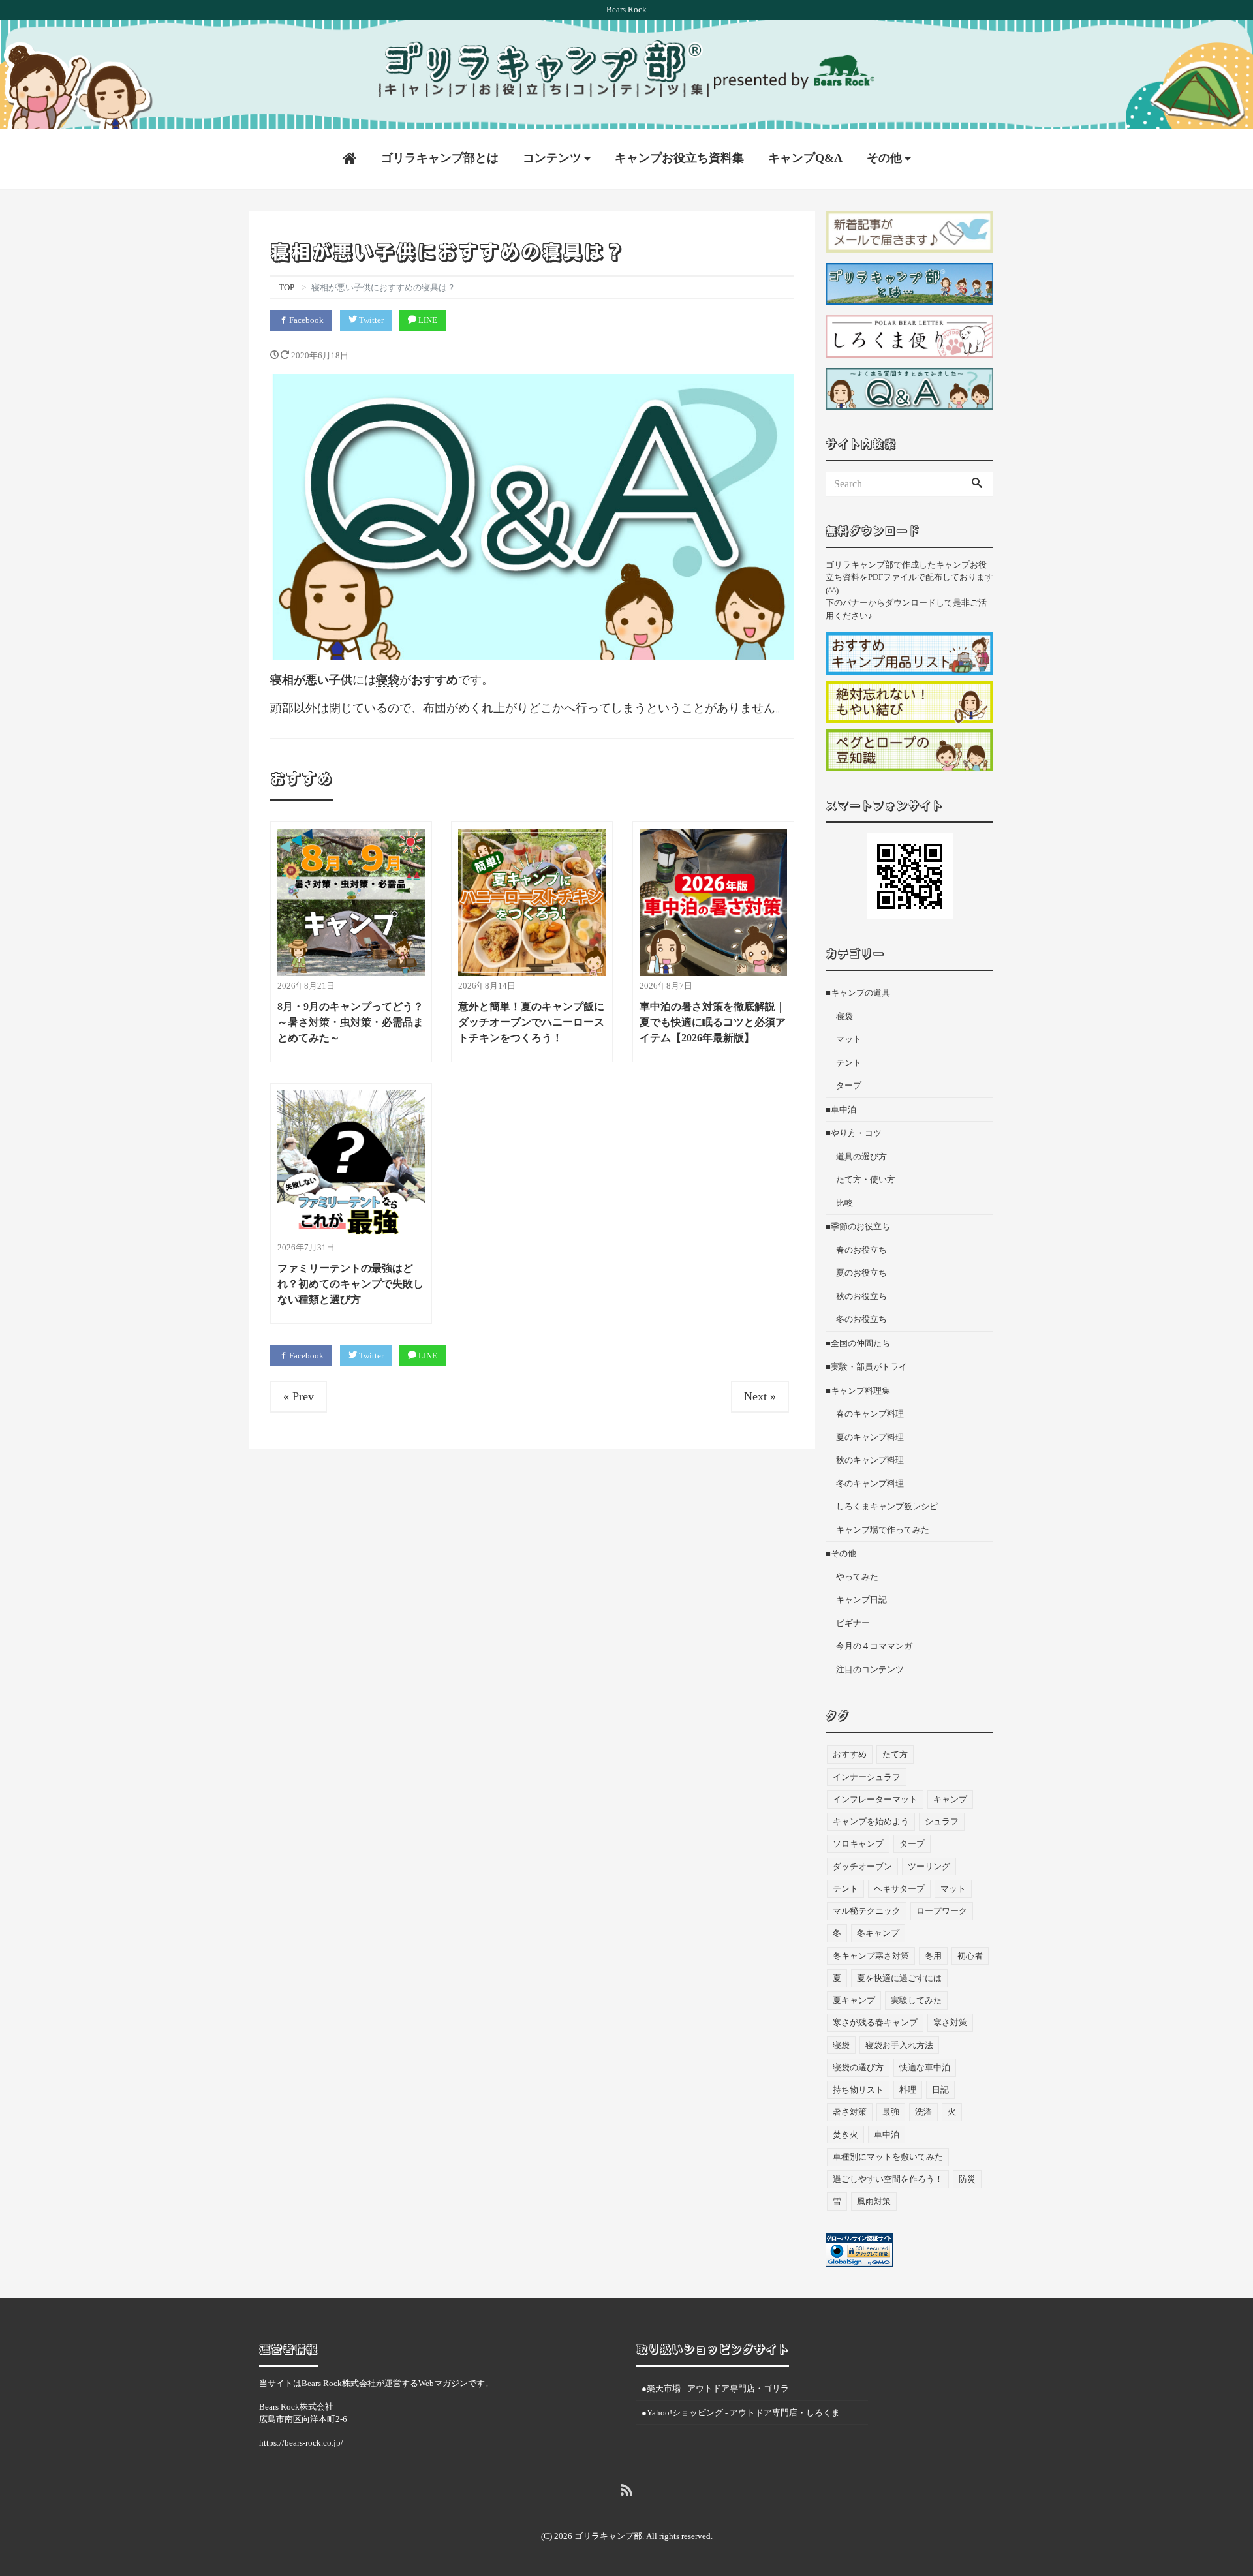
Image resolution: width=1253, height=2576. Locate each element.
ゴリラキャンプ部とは (440, 158)
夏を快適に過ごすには (899, 1978)
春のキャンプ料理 (870, 1414)
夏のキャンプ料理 (870, 1437)
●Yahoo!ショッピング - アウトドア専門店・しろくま (741, 2413)
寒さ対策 (950, 2022)
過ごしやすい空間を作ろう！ (888, 2179)
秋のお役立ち (861, 1296)
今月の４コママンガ (874, 1646)
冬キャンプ (878, 1933)
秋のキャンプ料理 (870, 1460)
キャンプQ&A (805, 158)
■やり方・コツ (854, 1133)
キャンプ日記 (861, 1600)
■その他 (841, 1553)
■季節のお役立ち (858, 1226)
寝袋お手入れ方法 (899, 2045)
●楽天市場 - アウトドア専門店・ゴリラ (715, 2388)
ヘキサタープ (899, 1889)
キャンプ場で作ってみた (883, 1530)
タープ (849, 1085)
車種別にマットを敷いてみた (888, 2157)
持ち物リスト (858, 2090)
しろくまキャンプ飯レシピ (887, 1506)
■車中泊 (841, 1110)
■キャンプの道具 (858, 993)
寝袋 (388, 680)
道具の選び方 (861, 1157)
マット (849, 1039)
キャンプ (950, 1799)
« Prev (299, 1396)
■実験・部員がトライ (866, 1367)
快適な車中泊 (925, 2067)
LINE (427, 320)
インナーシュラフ (867, 1777)
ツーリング (929, 1866)
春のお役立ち (861, 1250)
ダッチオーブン (862, 1866)
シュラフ (942, 1821)
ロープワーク (942, 1911)
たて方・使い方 (866, 1179)
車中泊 (887, 2135)
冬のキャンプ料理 (870, 1483)
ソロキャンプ (858, 1844)
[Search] (977, 484)
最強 (891, 2112)
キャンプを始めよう (871, 1821)
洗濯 (923, 2112)
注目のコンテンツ (870, 1669)
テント (849, 1063)
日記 (940, 2090)
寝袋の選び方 (858, 2067)
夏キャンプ (854, 2000)
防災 (967, 2179)
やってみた (857, 1577)
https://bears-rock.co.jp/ (301, 2443)
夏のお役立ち (861, 1273)
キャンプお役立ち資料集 (679, 158)
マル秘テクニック (867, 1911)
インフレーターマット (875, 1799)
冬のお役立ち (861, 1319)
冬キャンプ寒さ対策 (871, 1956)
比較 (844, 1203)
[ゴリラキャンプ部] (626, 69)
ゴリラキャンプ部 (608, 2536)
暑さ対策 (850, 2112)
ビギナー (853, 1623)
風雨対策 (874, 2201)
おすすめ (850, 1754)
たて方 (895, 1754)
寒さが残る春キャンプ (875, 2022)
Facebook (305, 320)
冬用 (933, 1956)
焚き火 (845, 2135)
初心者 (970, 1956)
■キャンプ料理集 (858, 1391)
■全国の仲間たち (858, 1343)
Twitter (370, 320)
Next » (760, 1396)
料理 (908, 2090)
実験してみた (916, 2000)
